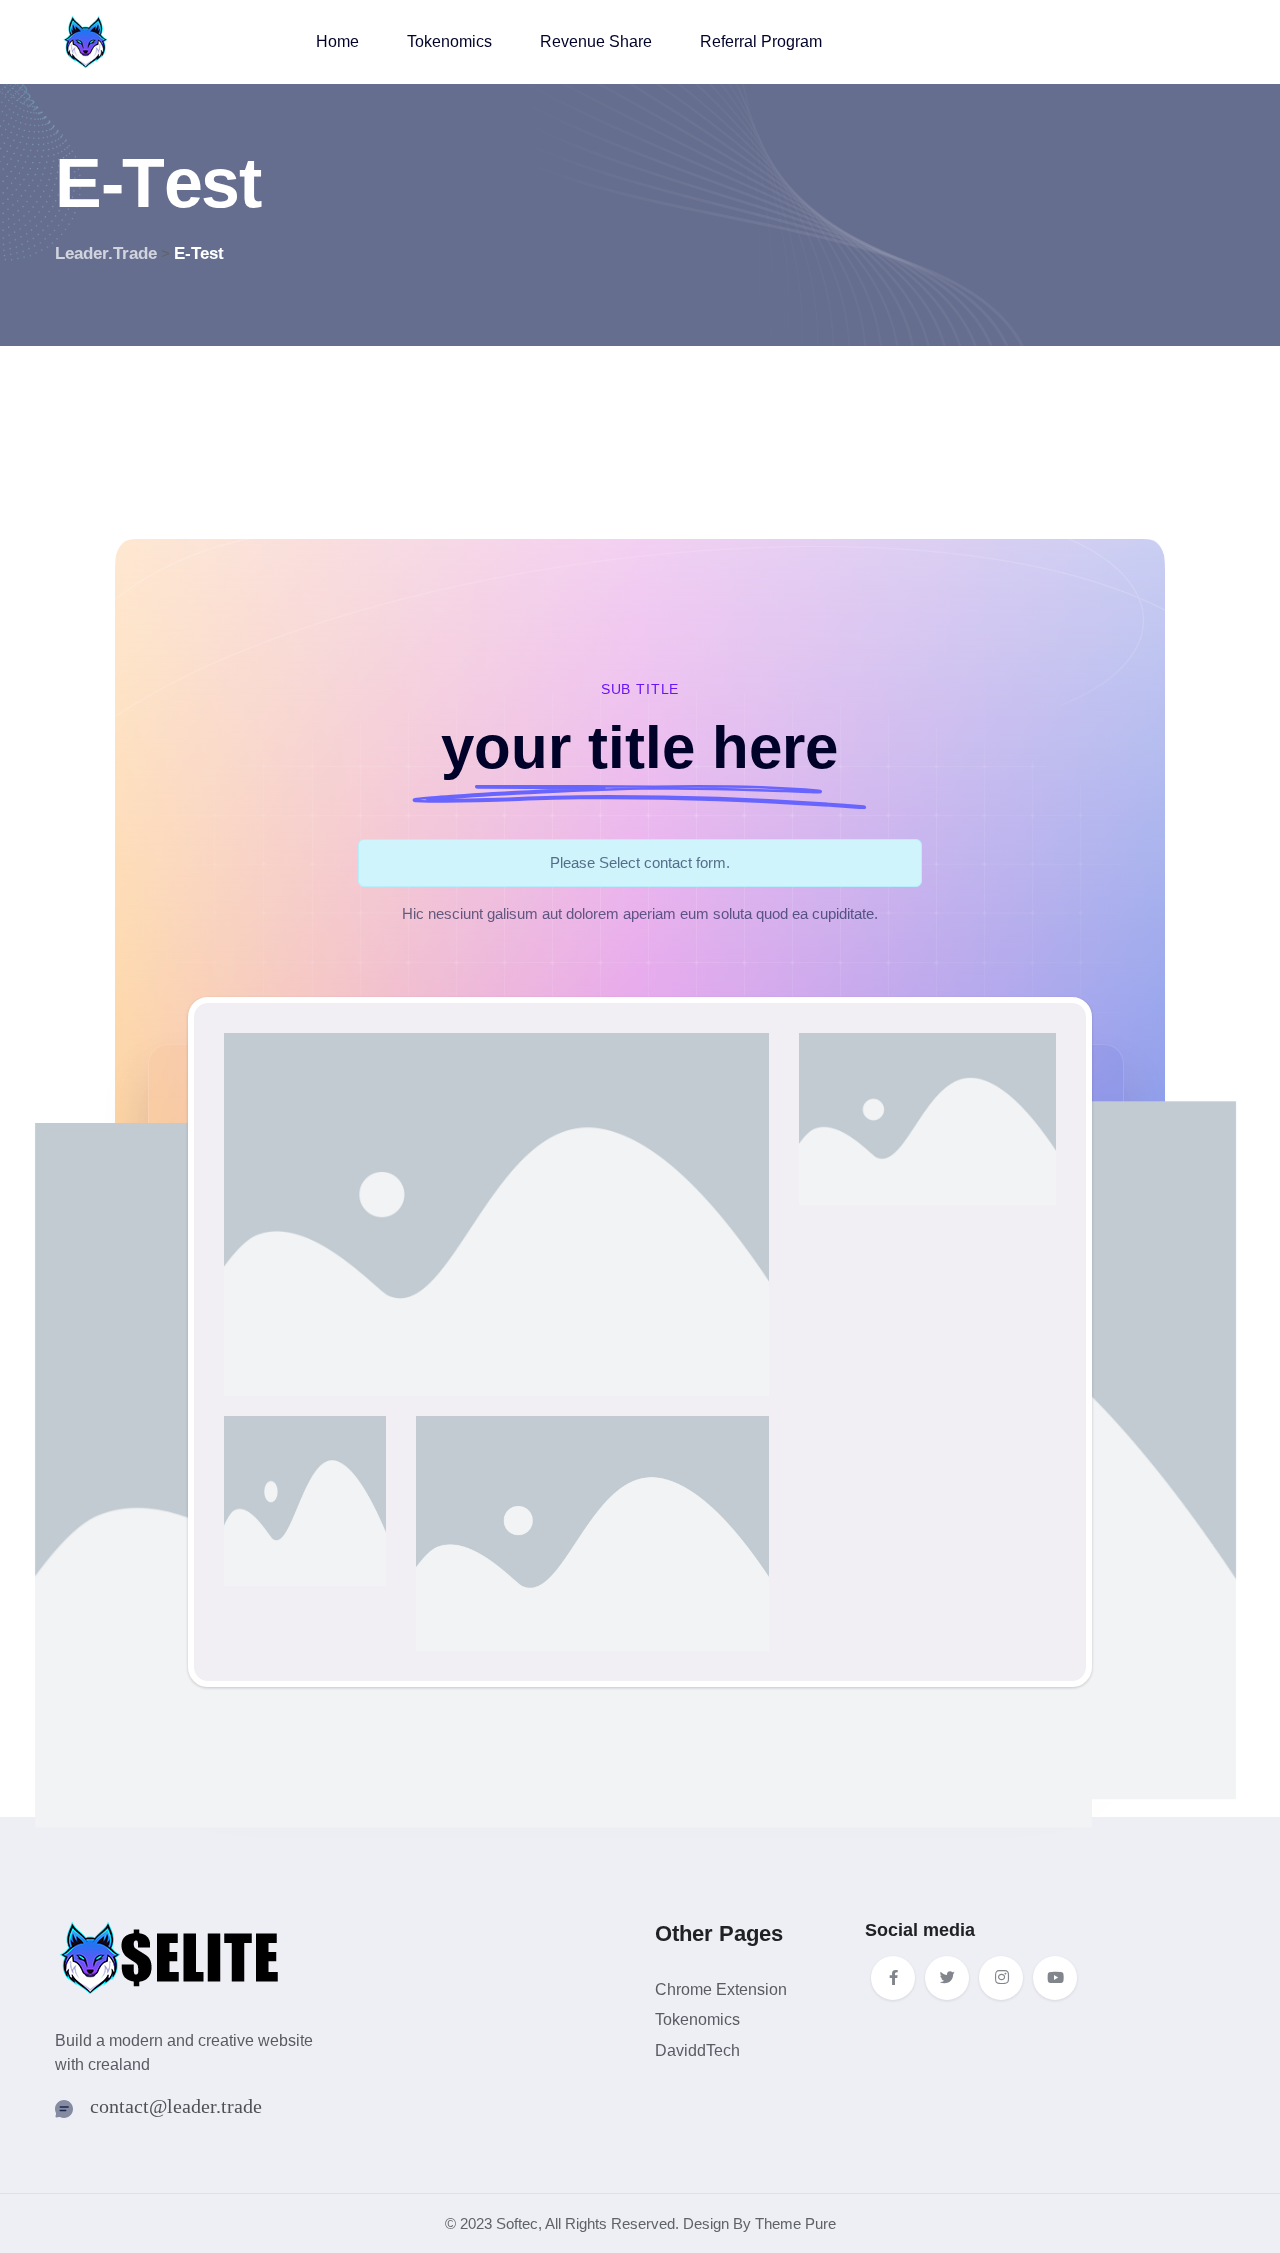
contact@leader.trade (176, 2106)
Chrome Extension (721, 1989)
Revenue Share (596, 41)
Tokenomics (449, 41)
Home (337, 41)
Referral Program (761, 41)
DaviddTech (697, 2050)
